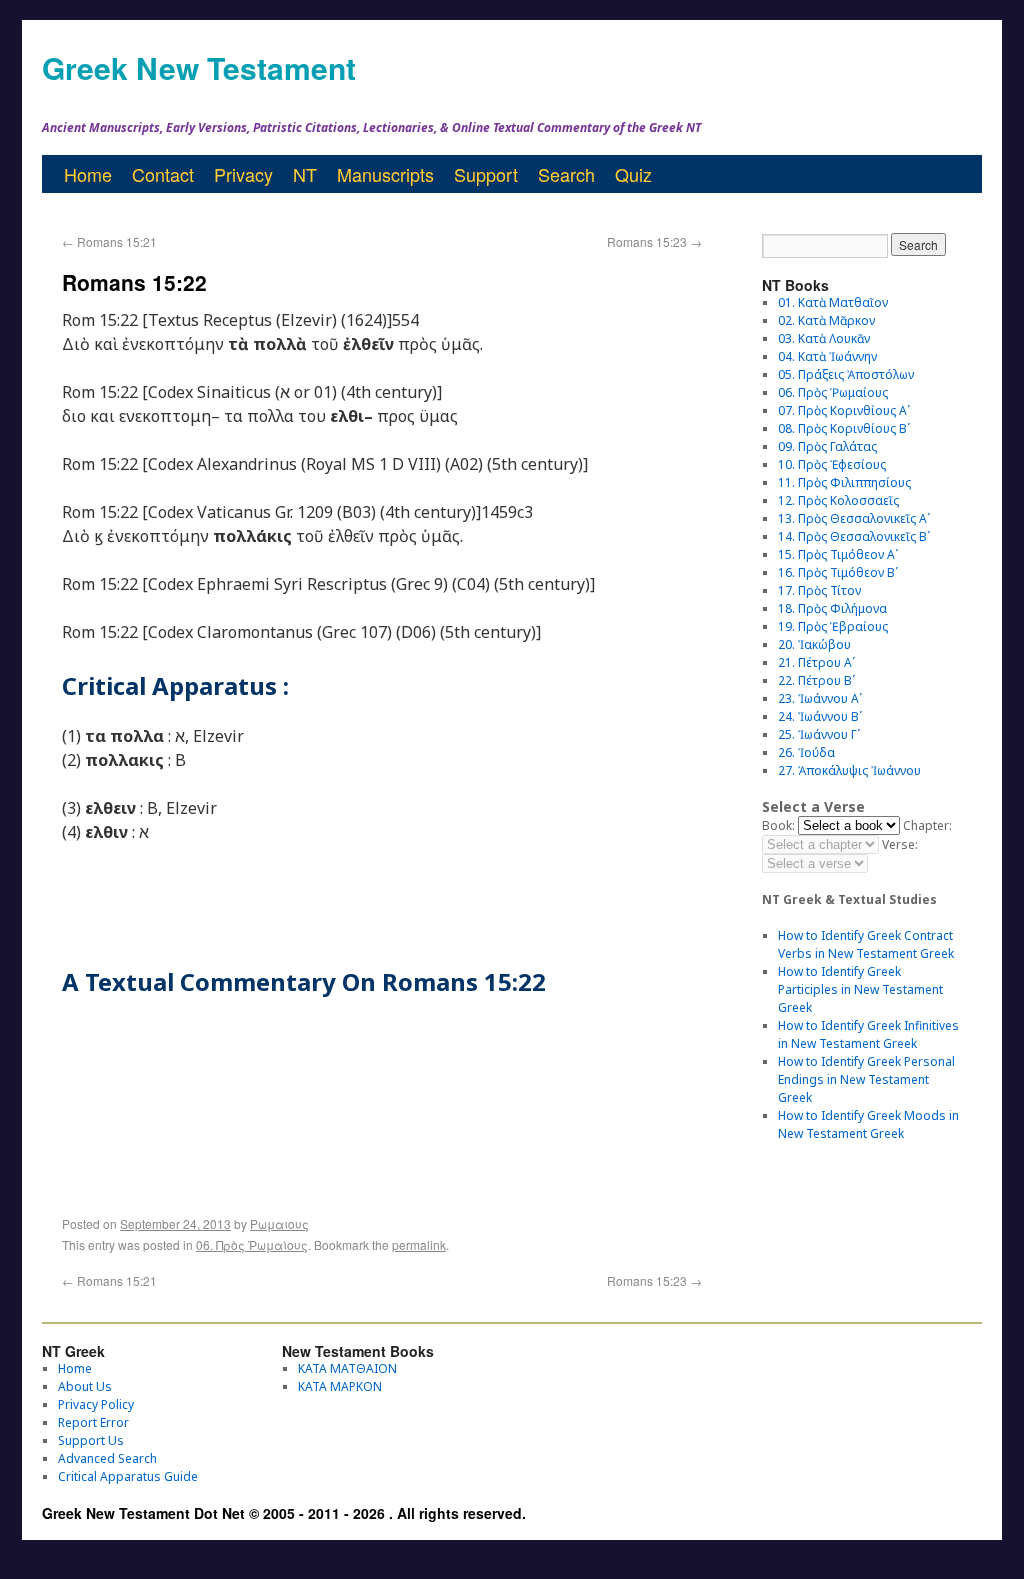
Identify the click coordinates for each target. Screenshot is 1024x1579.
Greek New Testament (199, 67)
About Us (85, 1386)
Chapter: (927, 825)
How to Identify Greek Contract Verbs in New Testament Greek (866, 944)
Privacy (243, 174)
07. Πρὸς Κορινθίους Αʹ (844, 410)
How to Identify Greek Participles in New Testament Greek (860, 989)
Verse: (900, 844)
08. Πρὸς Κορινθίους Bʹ (844, 428)
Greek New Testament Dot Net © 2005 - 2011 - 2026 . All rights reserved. (284, 1513)
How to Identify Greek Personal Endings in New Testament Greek (866, 1079)
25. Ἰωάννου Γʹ (819, 734)
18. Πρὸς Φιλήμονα (832, 608)
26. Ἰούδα (806, 752)
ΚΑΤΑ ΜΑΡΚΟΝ (340, 1386)
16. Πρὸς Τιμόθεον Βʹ (838, 572)
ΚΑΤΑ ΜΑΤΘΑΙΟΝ (347, 1368)
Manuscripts (385, 174)
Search (566, 174)
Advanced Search (107, 1458)
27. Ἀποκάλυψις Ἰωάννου (849, 770)
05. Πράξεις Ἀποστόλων (846, 374)
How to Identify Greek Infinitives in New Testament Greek (868, 1034)
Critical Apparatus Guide (128, 1476)
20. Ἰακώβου (814, 644)
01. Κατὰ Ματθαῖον (833, 302)
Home (88, 174)
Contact (163, 174)
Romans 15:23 (654, 241)
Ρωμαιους (279, 1223)
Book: (778, 825)
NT (305, 174)
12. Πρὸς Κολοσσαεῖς (838, 500)
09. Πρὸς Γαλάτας (827, 446)
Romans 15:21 (109, 241)
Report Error (93, 1422)
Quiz (633, 174)
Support (486, 174)
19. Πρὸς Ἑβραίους (833, 626)
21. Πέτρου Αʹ (816, 662)
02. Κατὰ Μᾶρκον (826, 320)
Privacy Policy (96, 1404)
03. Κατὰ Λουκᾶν (824, 338)
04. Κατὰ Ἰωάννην (827, 356)
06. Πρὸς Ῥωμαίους (252, 1244)
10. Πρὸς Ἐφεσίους (832, 464)
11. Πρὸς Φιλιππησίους (844, 482)
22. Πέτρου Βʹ (816, 680)
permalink (419, 1244)
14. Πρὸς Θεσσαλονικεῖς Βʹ (854, 536)
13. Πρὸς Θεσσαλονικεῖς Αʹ (854, 518)
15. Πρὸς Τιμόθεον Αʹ (838, 554)
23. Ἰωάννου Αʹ (820, 698)
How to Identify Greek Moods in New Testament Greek (868, 1124)
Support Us (91, 1440)
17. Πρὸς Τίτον (819, 590)
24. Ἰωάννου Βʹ (820, 716)
